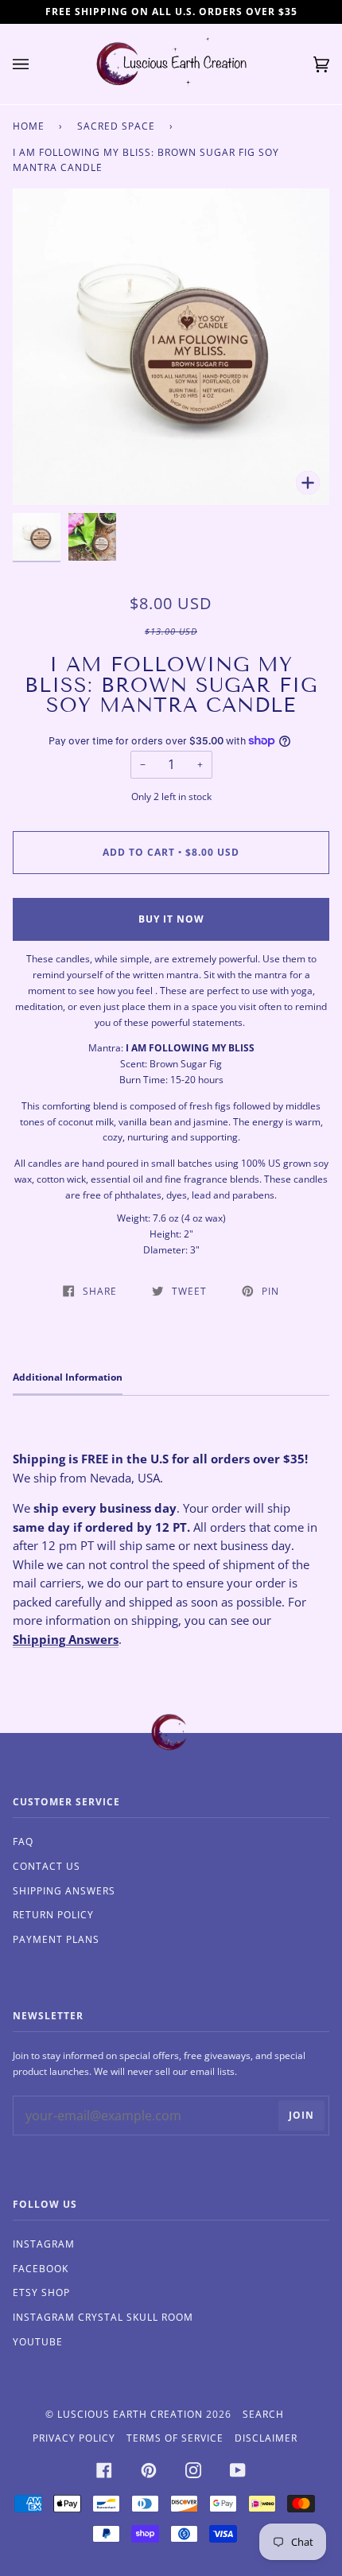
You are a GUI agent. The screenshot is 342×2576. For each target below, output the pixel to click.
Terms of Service (175, 2438)
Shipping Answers (66, 1639)
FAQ (23, 1842)
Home (29, 126)
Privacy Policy (74, 2438)
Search (263, 2414)
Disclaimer (266, 2438)
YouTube (38, 2342)
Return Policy (53, 1915)
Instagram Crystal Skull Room (103, 2317)
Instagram (44, 2244)
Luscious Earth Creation (130, 2414)
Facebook (41, 2269)
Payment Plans (56, 1939)
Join (301, 2115)
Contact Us (47, 1866)
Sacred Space (116, 126)
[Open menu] (37, 64)
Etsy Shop (41, 2292)
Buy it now (171, 919)
